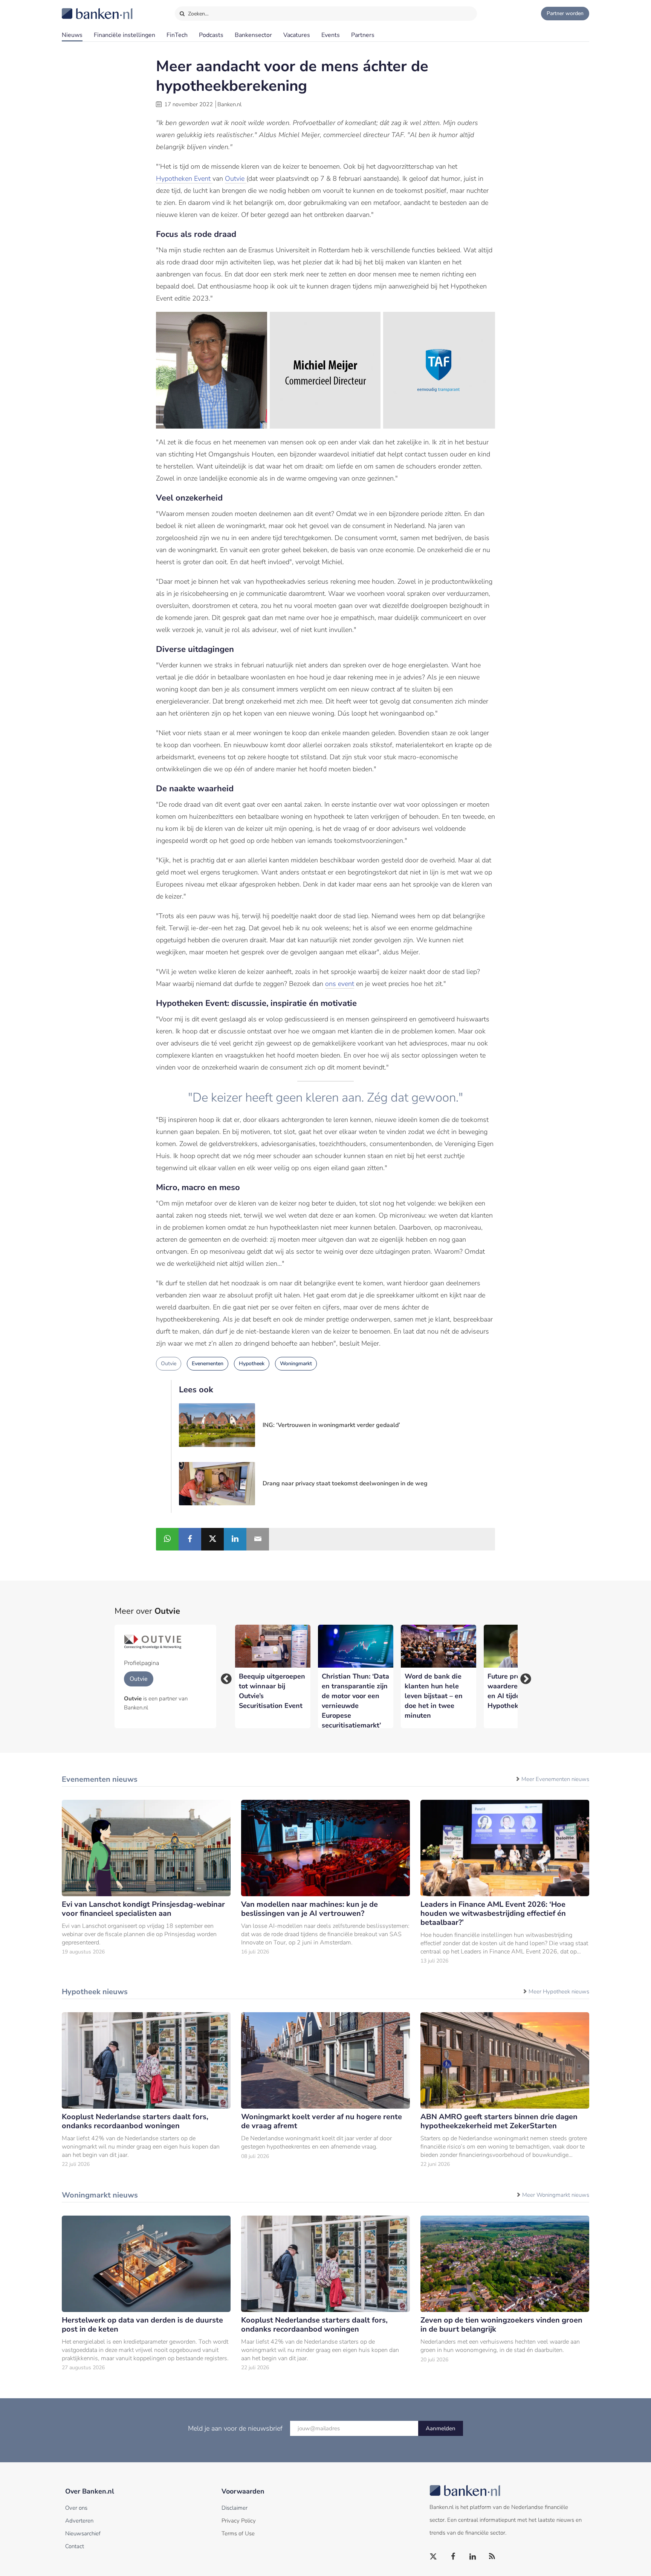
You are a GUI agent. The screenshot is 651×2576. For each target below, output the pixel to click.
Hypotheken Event (184, 179)
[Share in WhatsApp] (167, 1539)
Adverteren (79, 2521)
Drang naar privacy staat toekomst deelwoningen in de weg (345, 1483)
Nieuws (72, 35)
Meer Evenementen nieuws (555, 1779)
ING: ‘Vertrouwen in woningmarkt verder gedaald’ (331, 1425)
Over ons (76, 2508)
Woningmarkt (296, 1364)
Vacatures (297, 35)
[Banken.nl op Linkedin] (473, 2557)
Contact (75, 2546)
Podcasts (211, 35)
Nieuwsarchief (83, 2533)
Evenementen (208, 1364)
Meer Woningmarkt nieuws (556, 2195)
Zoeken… (198, 14)
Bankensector (253, 35)
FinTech (177, 35)
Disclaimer (235, 2508)
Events (331, 35)
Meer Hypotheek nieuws (559, 1992)
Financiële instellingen (125, 35)
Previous (224, 1677)
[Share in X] (212, 1539)
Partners (363, 35)
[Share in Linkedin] (235, 1539)
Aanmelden (441, 2428)
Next (523, 1677)
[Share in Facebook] (190, 1539)
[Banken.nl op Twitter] (434, 2557)
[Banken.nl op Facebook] (453, 2557)
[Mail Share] (258, 1539)
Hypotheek (252, 1364)
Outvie (236, 179)
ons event (340, 984)
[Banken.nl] (79, 9)
